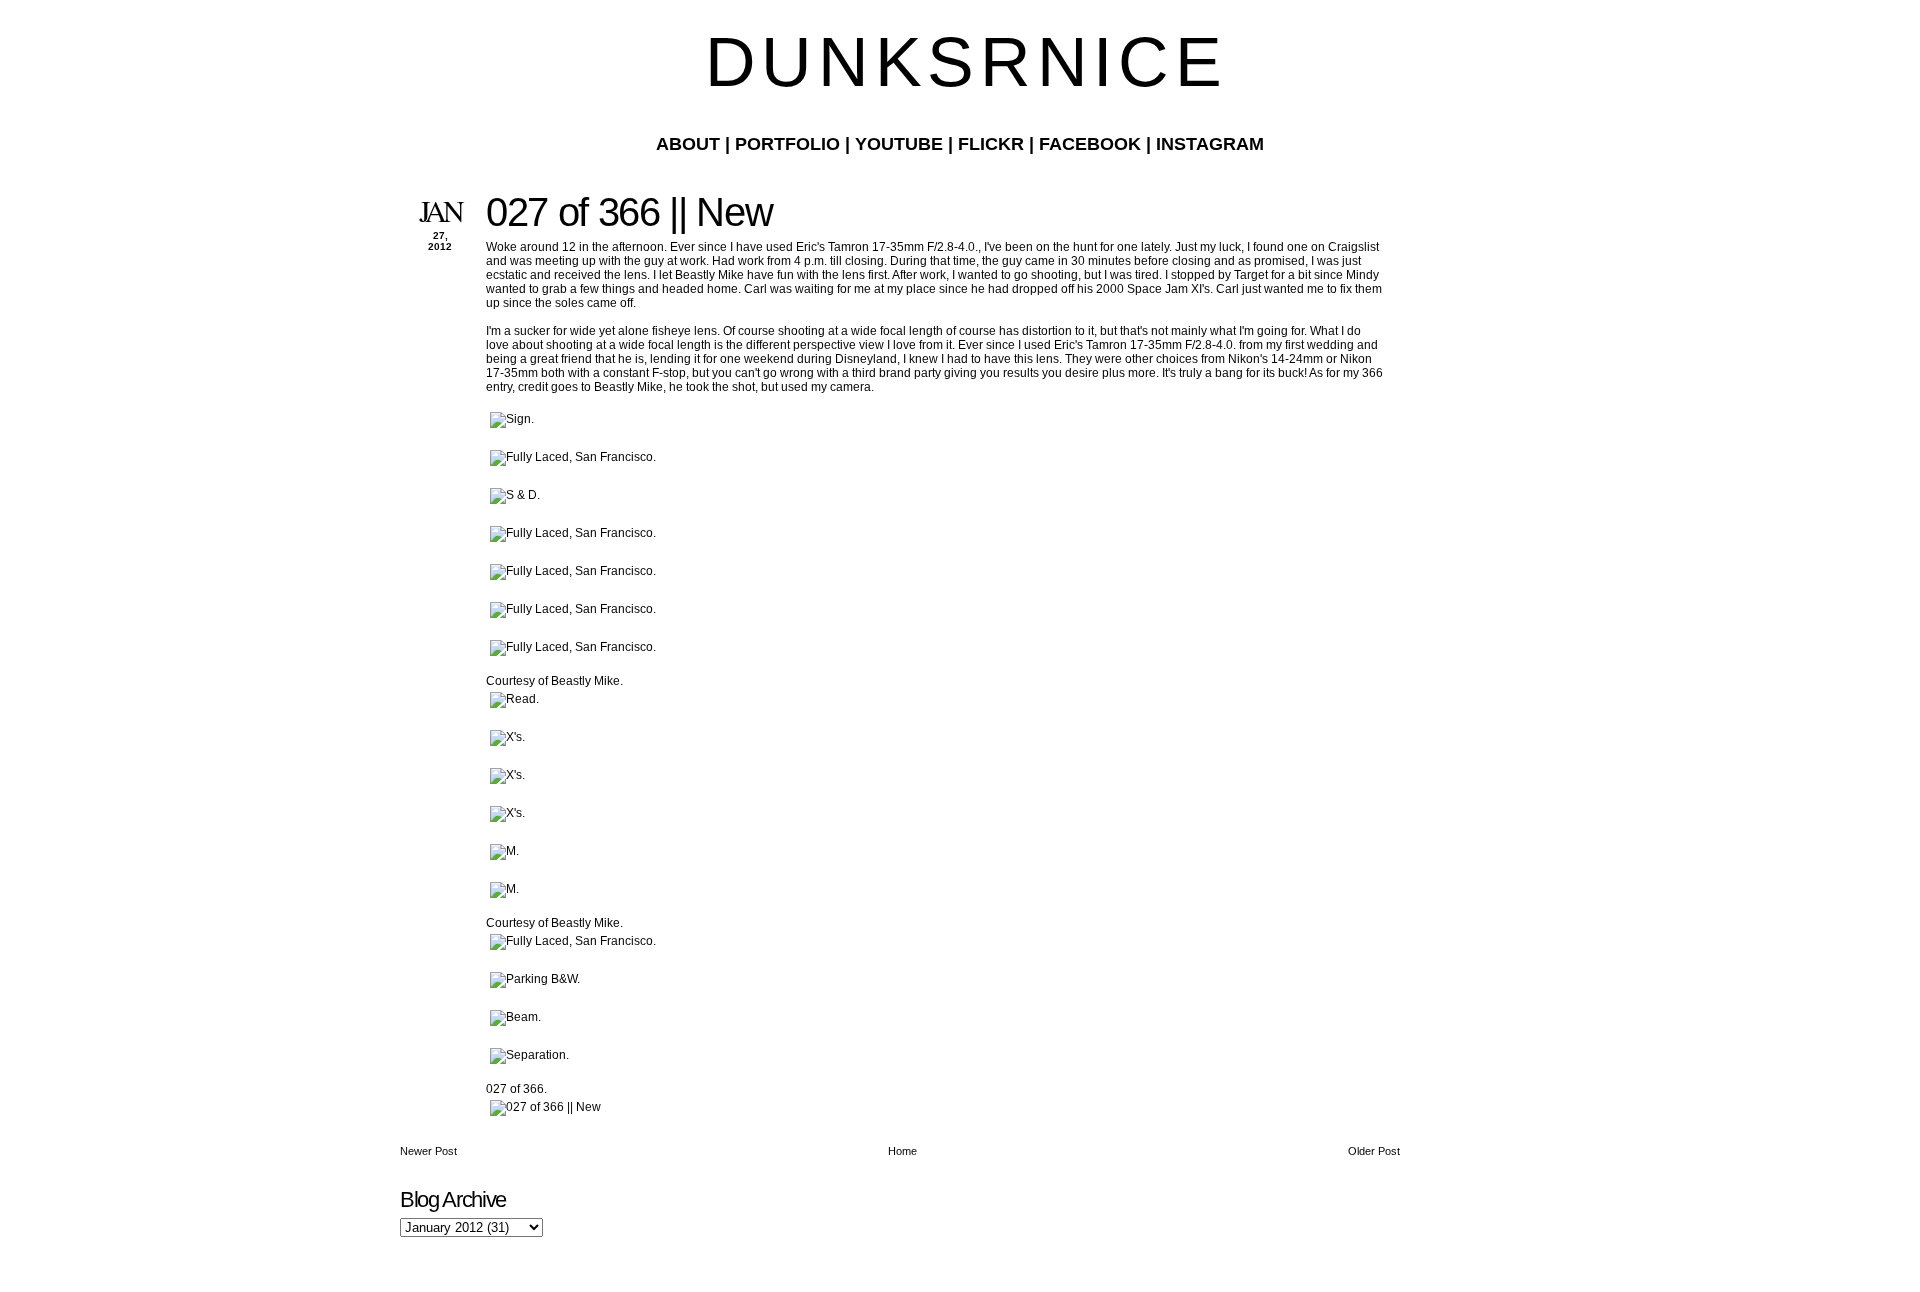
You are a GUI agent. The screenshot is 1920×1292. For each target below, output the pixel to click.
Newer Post (428, 1151)
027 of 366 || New (629, 212)
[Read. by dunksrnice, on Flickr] (514, 699)
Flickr (991, 144)
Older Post (1374, 1151)
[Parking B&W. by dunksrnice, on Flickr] (535, 979)
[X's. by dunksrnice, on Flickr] (507, 737)
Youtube (899, 144)
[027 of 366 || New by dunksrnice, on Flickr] (545, 1107)
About (688, 144)
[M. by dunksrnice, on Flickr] (504, 851)
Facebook (1090, 144)
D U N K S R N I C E (960, 62)
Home (902, 1151)
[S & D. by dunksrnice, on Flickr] (515, 495)
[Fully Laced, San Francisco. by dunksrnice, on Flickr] (573, 457)
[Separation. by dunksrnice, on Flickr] (529, 1055)
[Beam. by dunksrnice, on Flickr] (515, 1017)
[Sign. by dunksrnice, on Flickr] (512, 419)
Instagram (1210, 144)
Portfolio (787, 144)
